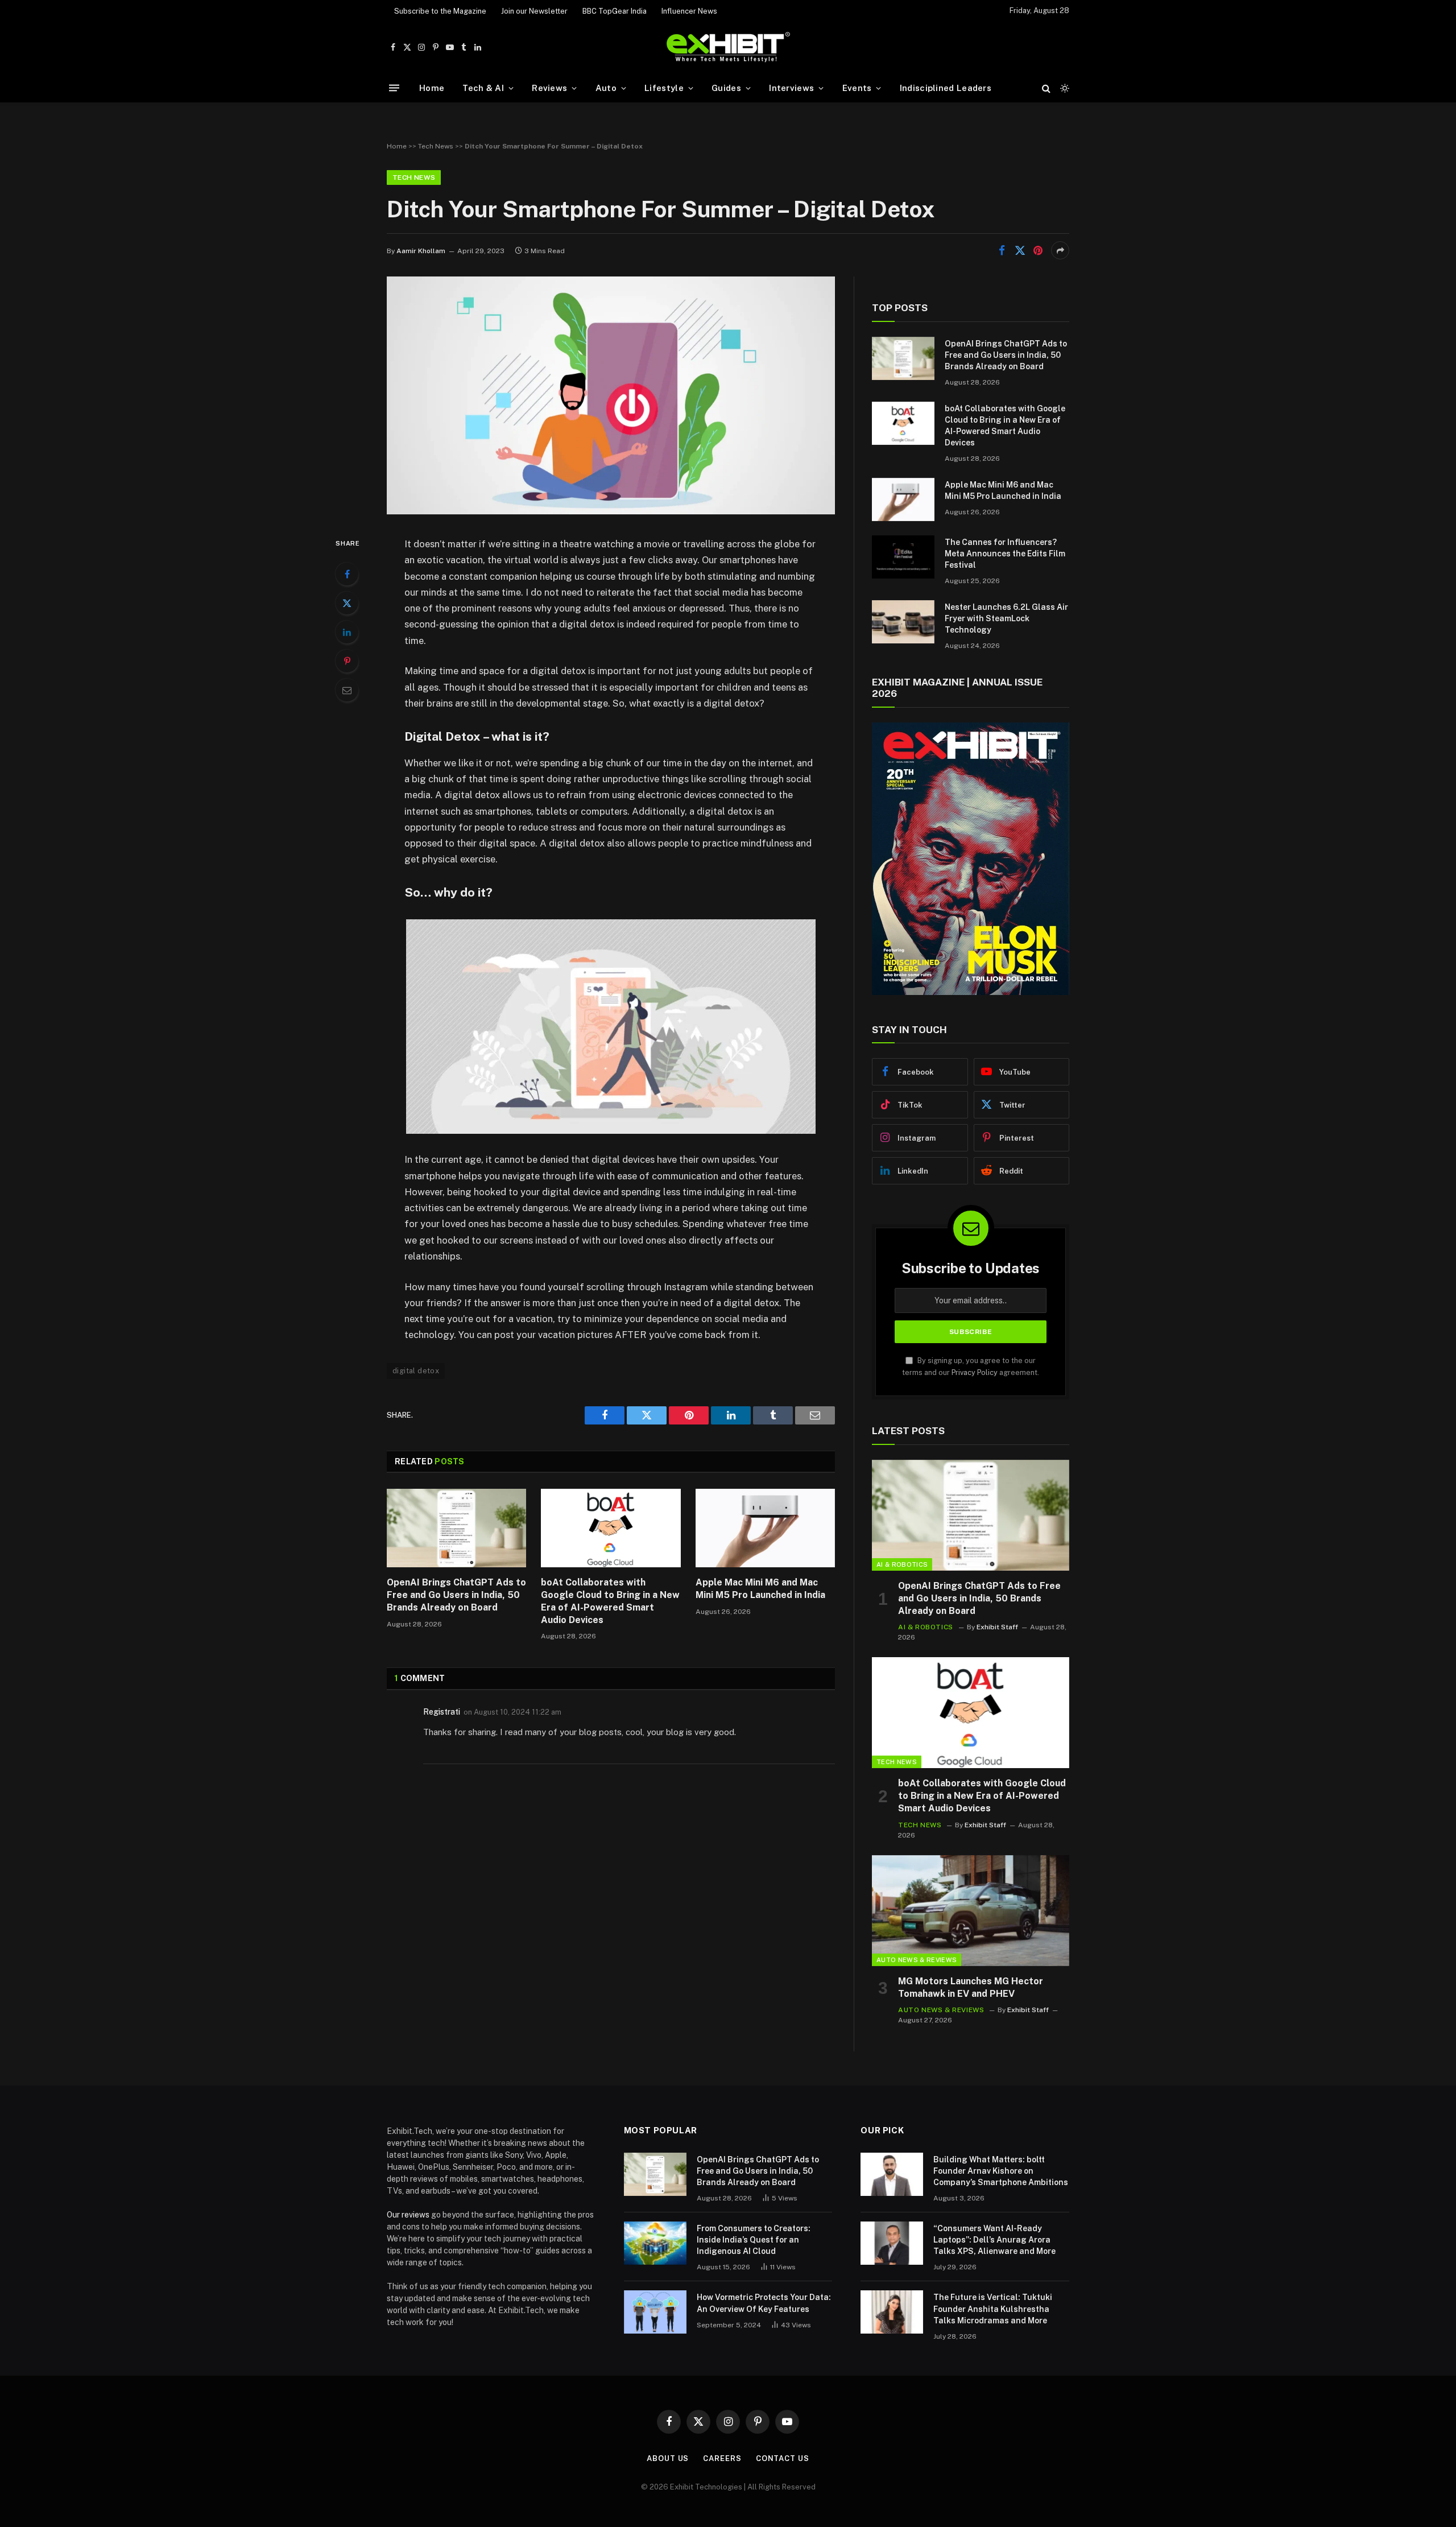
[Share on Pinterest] (1038, 250)
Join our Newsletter (534, 11)
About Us (668, 2458)
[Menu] (394, 88)
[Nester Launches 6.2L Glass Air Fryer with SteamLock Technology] (903, 622)
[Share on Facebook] (1002, 250)
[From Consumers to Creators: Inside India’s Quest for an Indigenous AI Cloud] (655, 2243)
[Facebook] (347, 574)
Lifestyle (664, 88)
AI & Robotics (902, 1564)
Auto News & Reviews (917, 1960)
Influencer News (689, 11)
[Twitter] (347, 603)
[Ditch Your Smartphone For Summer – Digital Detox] (611, 511)
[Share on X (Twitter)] (1020, 250)
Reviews (549, 88)
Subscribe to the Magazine (440, 11)
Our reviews (408, 2215)
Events (857, 88)
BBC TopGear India (615, 11)
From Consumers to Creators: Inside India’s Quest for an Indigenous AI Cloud (754, 2240)
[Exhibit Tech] (728, 48)
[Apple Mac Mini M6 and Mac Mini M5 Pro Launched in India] (765, 1528)
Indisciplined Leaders (946, 88)
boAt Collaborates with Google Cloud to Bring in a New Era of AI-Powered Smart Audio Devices (610, 1601)
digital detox (416, 1371)
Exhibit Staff (997, 1627)
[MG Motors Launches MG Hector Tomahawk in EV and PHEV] (971, 1911)
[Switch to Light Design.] (1064, 88)
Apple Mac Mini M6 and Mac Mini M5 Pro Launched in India (760, 1589)
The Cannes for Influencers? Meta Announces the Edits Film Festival (1005, 554)
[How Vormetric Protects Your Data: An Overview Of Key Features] (655, 2312)
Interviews (791, 88)
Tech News (436, 146)
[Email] (347, 690)
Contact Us (783, 2458)
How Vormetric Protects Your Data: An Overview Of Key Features (764, 2303)
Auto (606, 88)
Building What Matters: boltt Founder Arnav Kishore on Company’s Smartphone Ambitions (1001, 2171)
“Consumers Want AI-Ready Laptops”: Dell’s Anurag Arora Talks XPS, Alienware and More (994, 2240)
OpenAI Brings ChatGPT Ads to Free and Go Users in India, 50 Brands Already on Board (456, 1595)
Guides (726, 88)
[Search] (1046, 88)
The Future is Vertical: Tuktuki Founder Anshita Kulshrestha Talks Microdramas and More (993, 2309)
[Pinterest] (347, 661)
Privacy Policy (975, 1372)
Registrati (442, 1712)
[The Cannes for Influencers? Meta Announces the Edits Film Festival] (903, 557)
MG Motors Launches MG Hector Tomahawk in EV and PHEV (971, 1987)
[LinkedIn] (347, 632)
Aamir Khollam (421, 251)
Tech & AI (483, 88)
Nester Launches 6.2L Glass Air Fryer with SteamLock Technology (1006, 618)
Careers (722, 2458)
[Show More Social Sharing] (1060, 250)
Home (432, 88)
